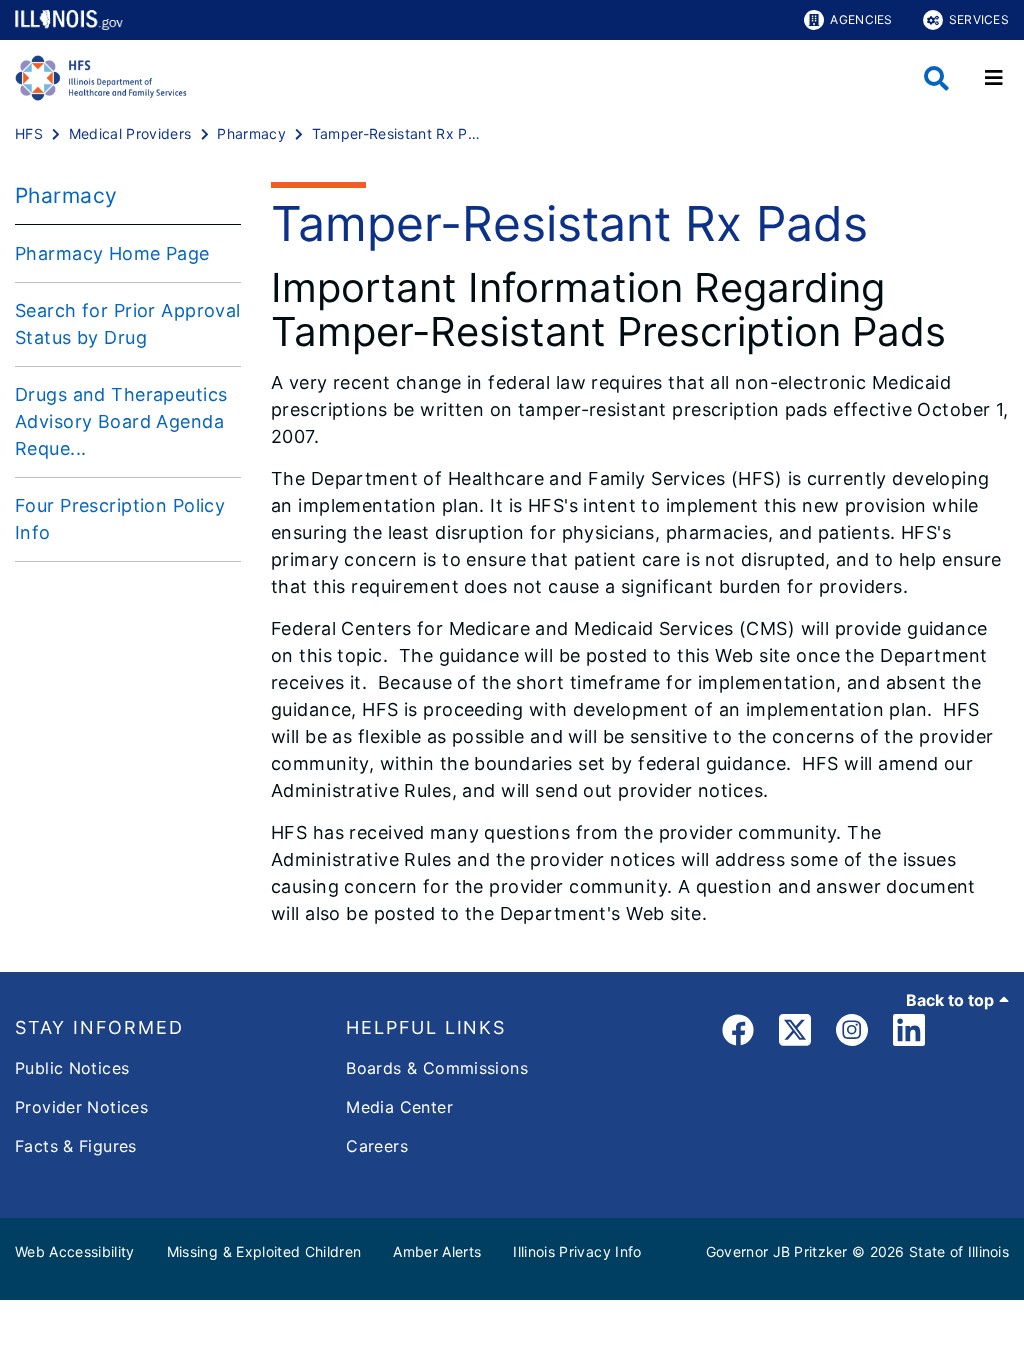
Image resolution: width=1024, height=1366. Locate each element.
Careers (377, 1146)
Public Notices (72, 1068)
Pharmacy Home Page (112, 253)
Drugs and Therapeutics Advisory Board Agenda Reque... (121, 421)
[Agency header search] (936, 78)
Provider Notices (81, 1107)
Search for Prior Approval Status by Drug (128, 324)
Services (979, 19)
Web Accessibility (75, 1251)
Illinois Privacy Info (577, 1251)
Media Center (399, 1107)
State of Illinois (959, 1251)
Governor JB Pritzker (777, 1251)
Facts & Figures (76, 1146)
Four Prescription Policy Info (120, 519)
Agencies (861, 19)
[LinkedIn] (909, 1033)
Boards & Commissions (437, 1068)
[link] (738, 1033)
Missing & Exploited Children (264, 1251)
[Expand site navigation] (994, 78)
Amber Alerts (437, 1251)
